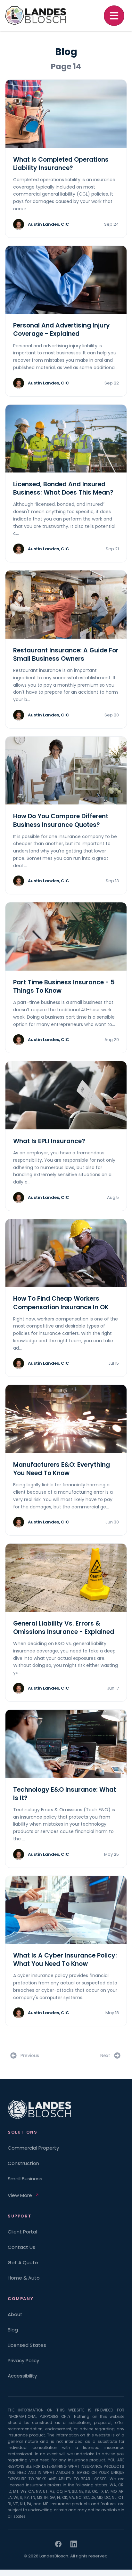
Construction (23, 2163)
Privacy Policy (23, 2360)
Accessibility (22, 2376)
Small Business (25, 2179)
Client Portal (22, 2232)
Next (105, 2055)
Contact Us (21, 2247)
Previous (30, 2055)
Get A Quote (23, 2262)
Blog (13, 2330)
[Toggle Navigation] (114, 16)
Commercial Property (33, 2148)
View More (20, 2195)
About (15, 2314)
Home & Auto (24, 2278)
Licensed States (27, 2345)
